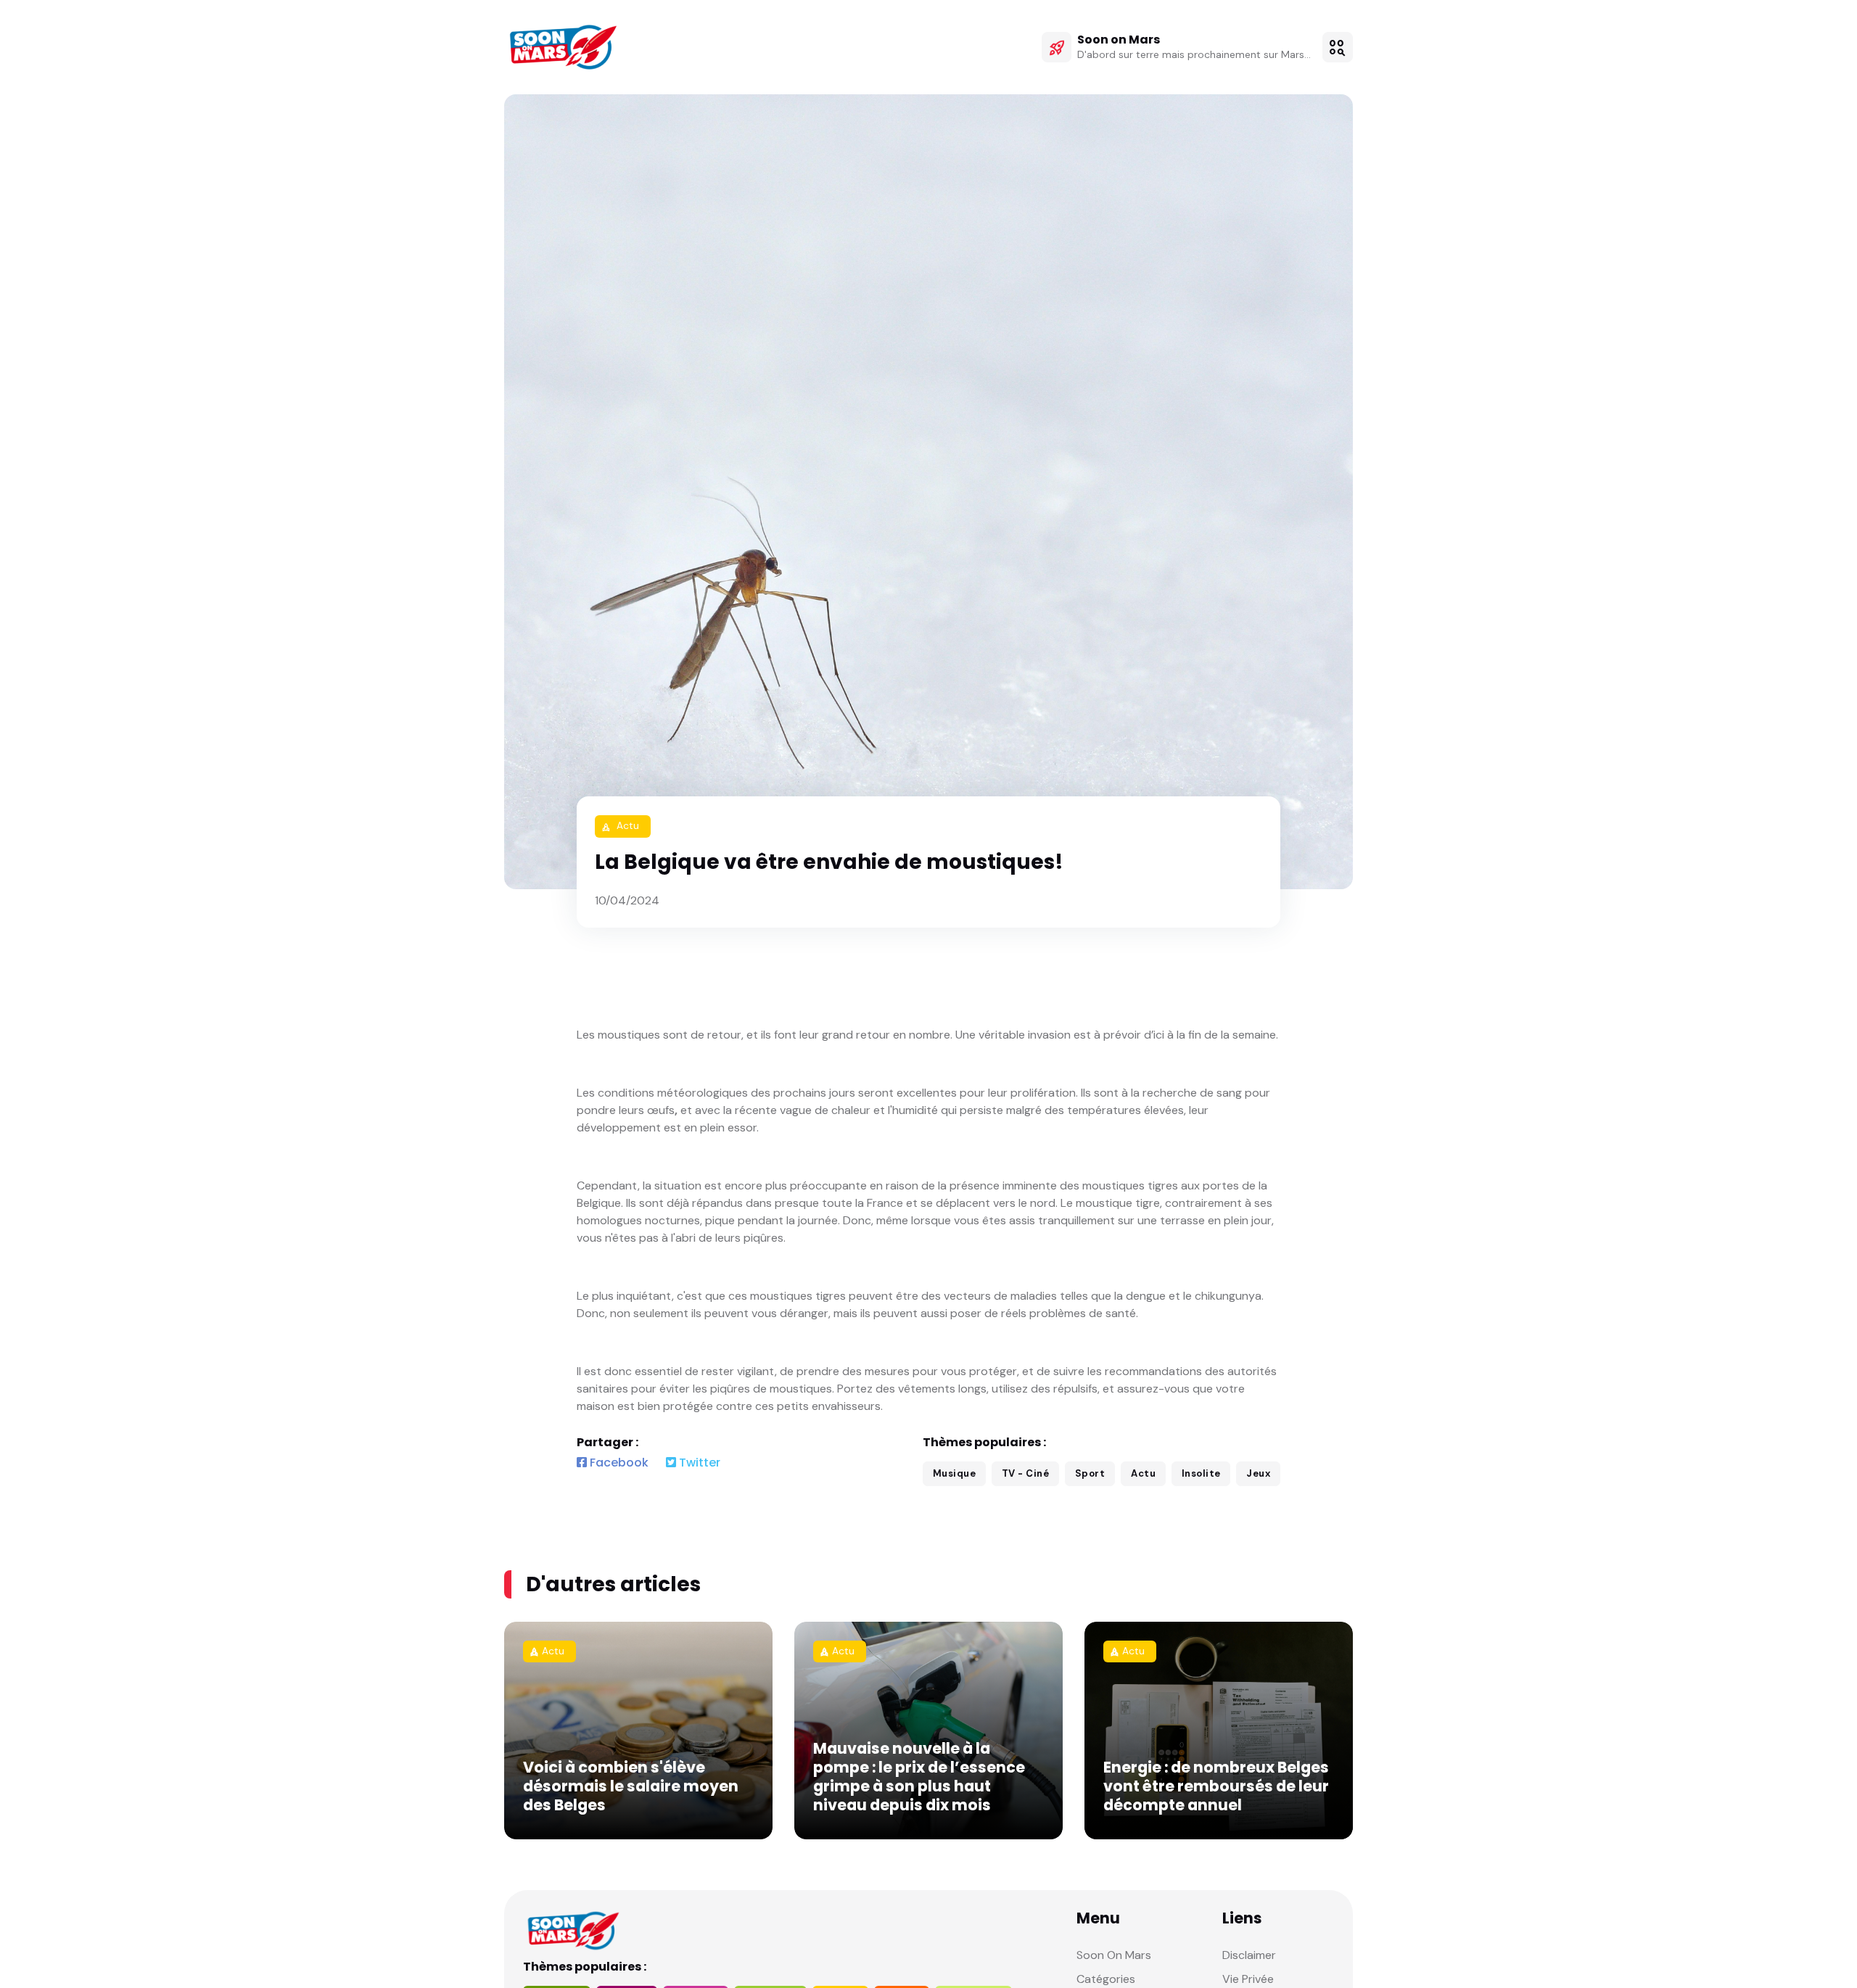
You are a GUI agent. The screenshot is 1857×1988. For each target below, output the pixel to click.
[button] (1338, 47)
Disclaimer (1249, 1955)
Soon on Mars (1119, 40)
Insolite (1201, 1473)
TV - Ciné (1026, 1473)
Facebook (618, 1463)
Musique (955, 1473)
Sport (1090, 1473)
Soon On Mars (1114, 1955)
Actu (1143, 1473)
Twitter (698, 1463)
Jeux (1258, 1473)
